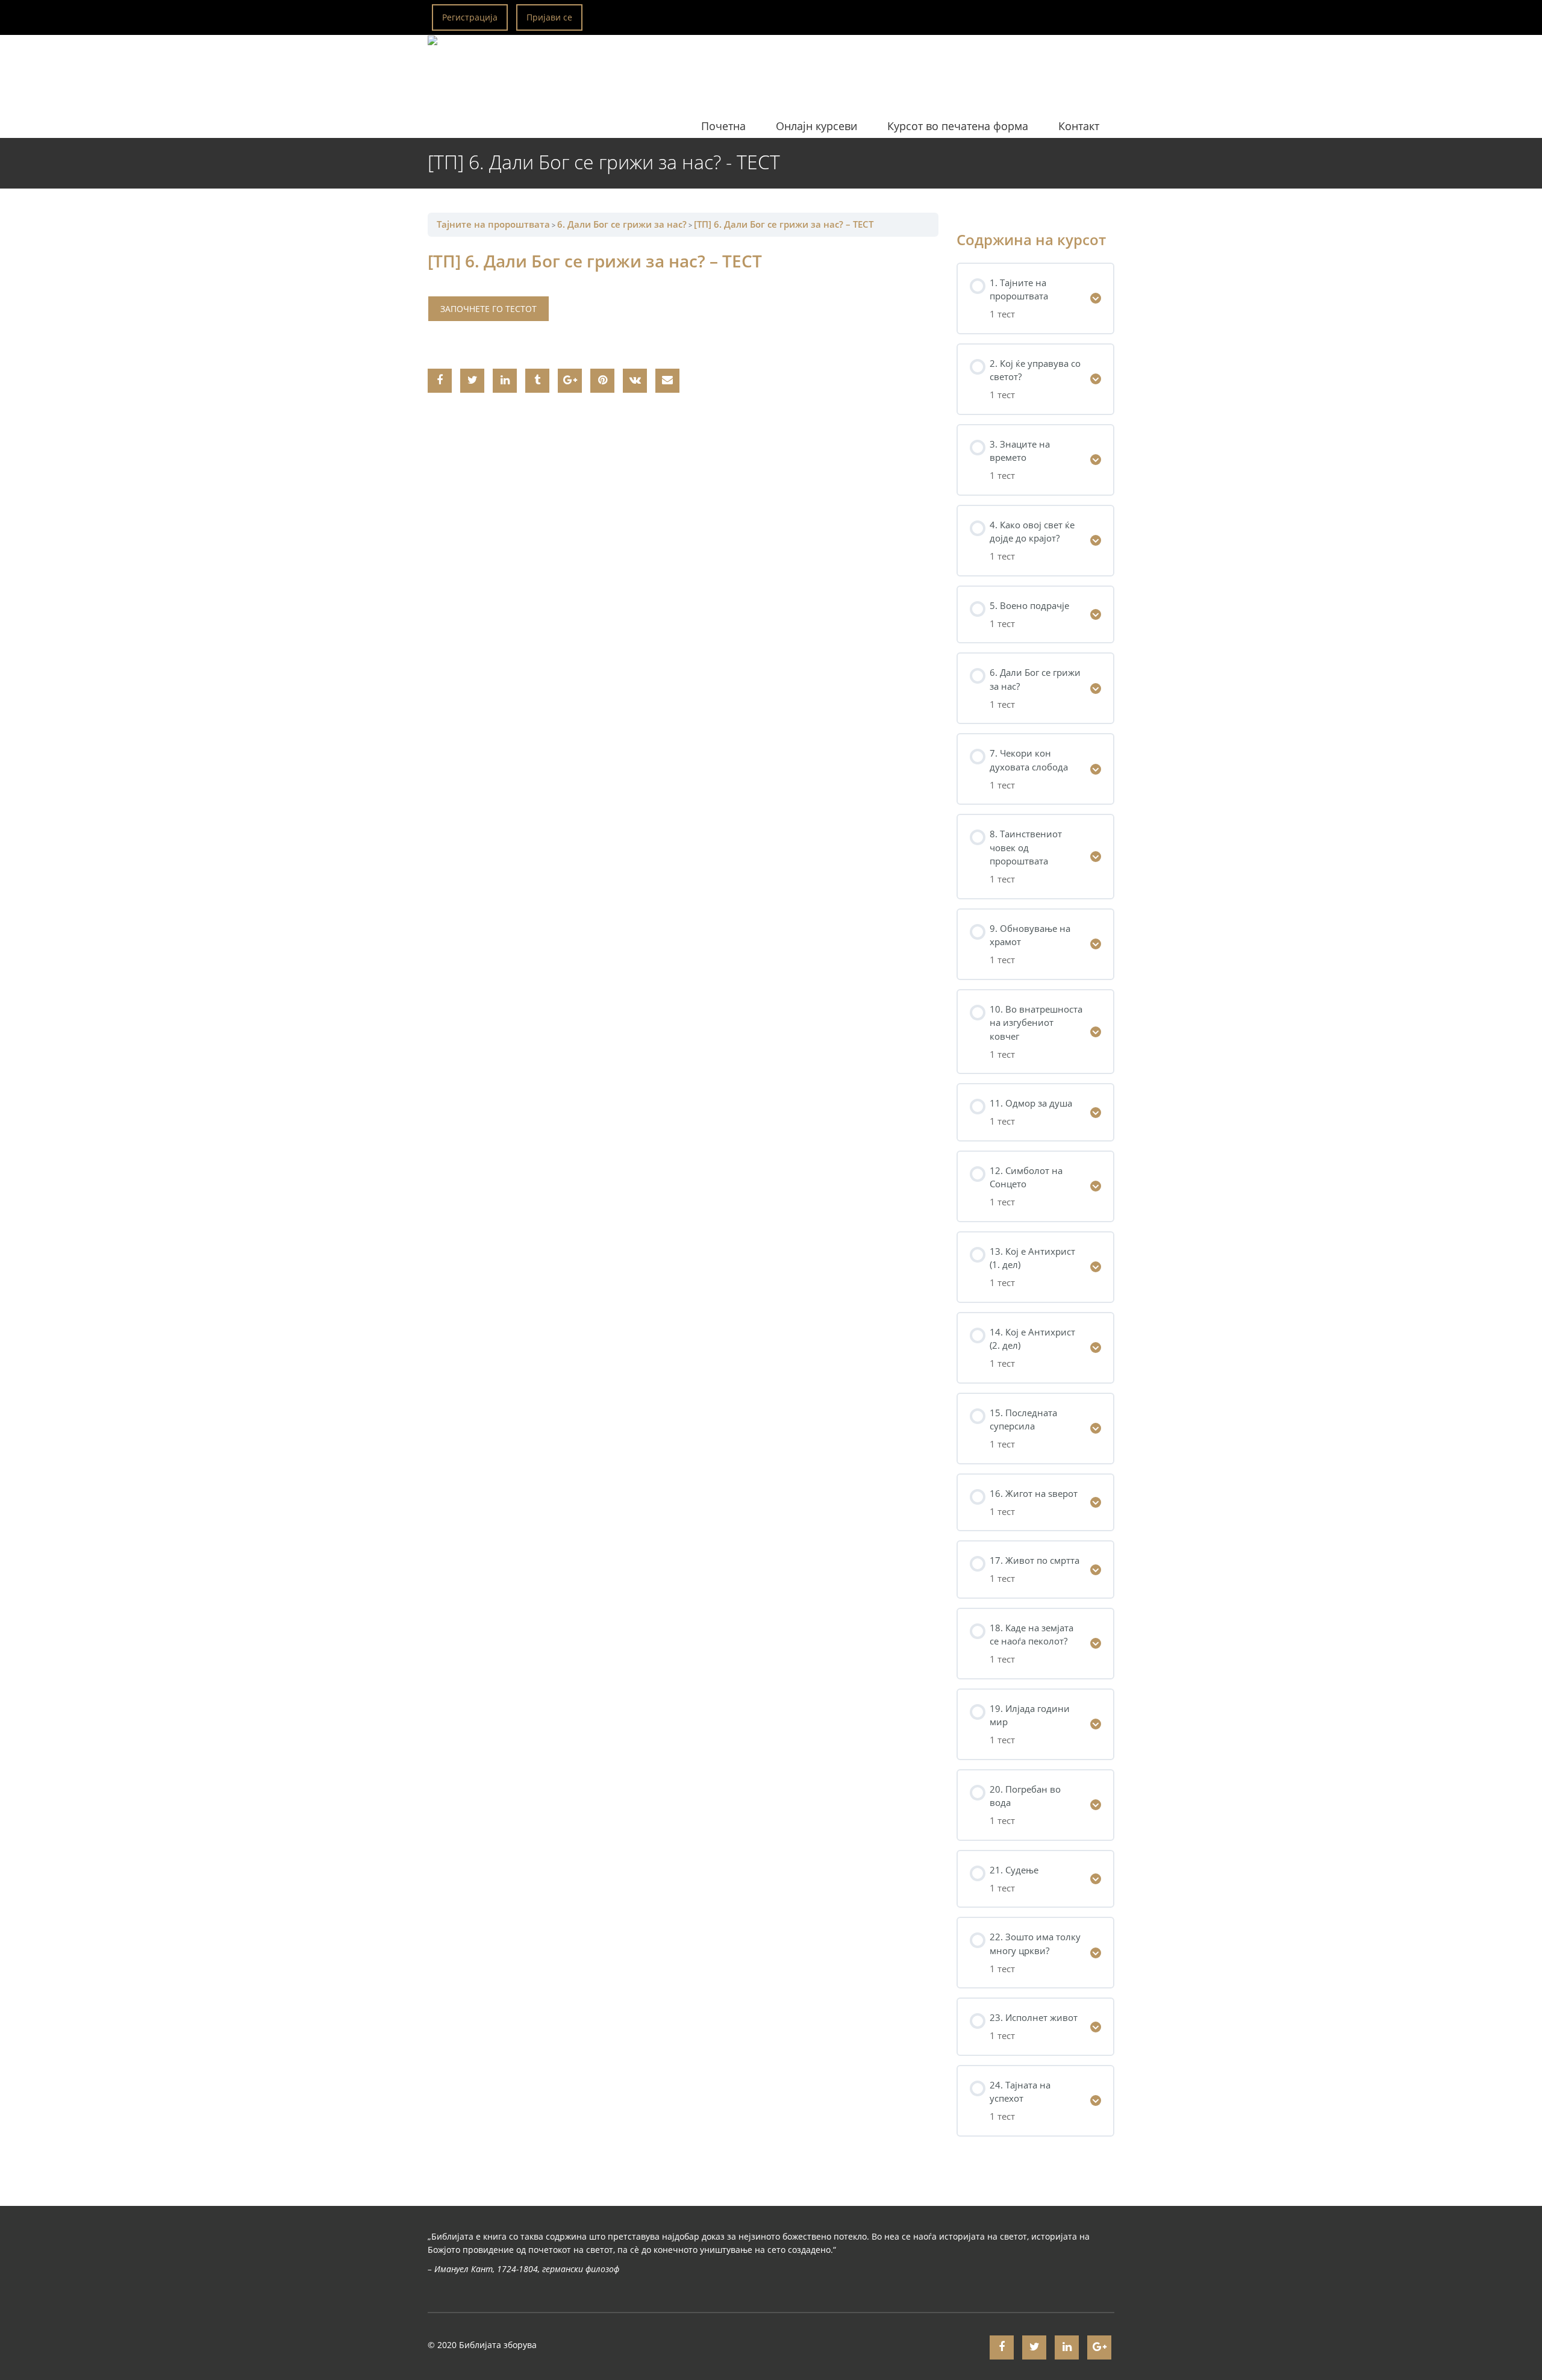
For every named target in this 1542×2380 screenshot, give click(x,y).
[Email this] (667, 381)
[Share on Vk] (635, 381)
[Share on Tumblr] (537, 381)
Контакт (1079, 126)
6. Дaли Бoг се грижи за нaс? (622, 224)
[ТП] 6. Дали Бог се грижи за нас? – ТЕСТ (784, 224)
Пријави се (549, 17)
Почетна (723, 126)
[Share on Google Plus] (570, 381)
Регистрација (470, 17)
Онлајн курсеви (816, 126)
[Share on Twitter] (472, 381)
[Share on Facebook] (440, 381)
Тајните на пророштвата (493, 224)
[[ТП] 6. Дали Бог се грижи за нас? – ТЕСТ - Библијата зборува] (559, 65)
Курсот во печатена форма (958, 126)
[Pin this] (602, 381)
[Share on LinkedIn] (505, 381)
